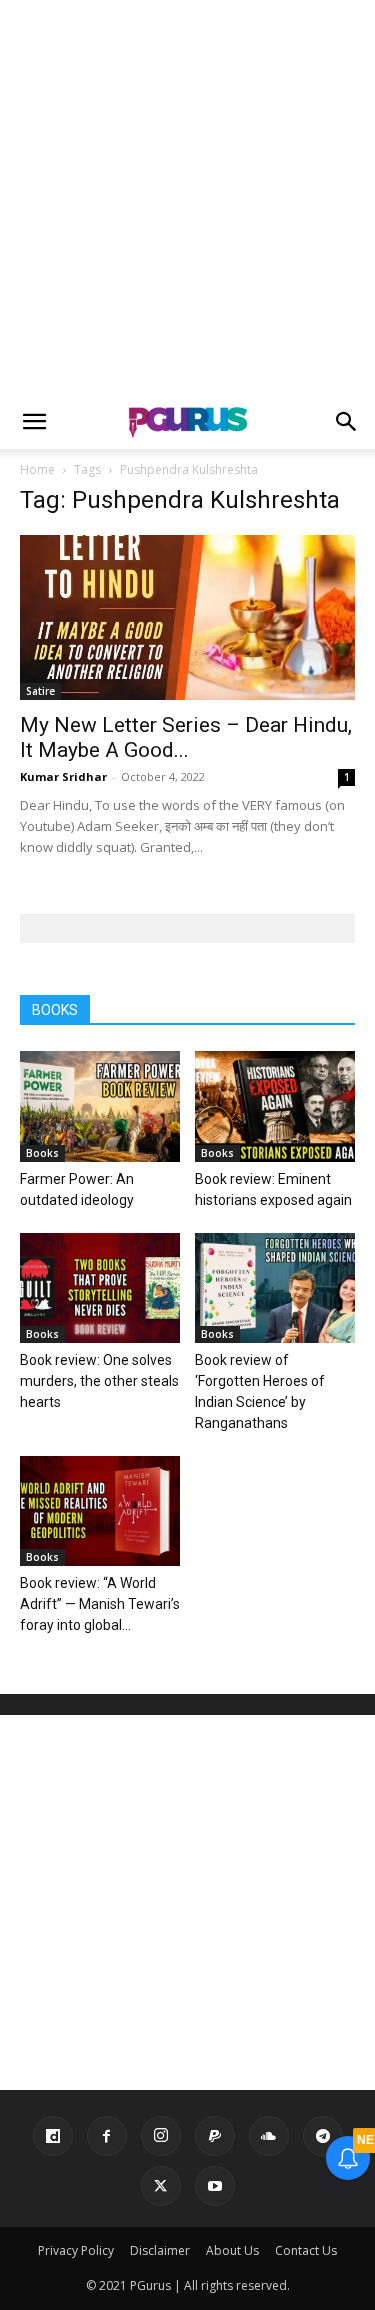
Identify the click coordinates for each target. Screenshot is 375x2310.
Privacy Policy (76, 2250)
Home (37, 469)
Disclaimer (160, 2250)
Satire (40, 691)
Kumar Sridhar (63, 776)
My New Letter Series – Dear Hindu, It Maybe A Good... (186, 737)
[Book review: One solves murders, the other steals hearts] (100, 1288)
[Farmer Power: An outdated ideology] (100, 1106)
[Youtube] (215, 2186)
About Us (232, 2250)
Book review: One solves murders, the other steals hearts (99, 1381)
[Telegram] (323, 2136)
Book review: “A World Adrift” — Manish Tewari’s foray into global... (100, 1604)
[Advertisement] (187, 197)
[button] (34, 422)
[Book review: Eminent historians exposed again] (275, 1106)
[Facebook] (107, 2136)
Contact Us (306, 2250)
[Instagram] (161, 2136)
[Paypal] (215, 2136)
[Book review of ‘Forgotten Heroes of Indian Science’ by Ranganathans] (275, 1288)
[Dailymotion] (53, 2136)
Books (42, 1153)
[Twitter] (161, 2186)
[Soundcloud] (269, 2136)
